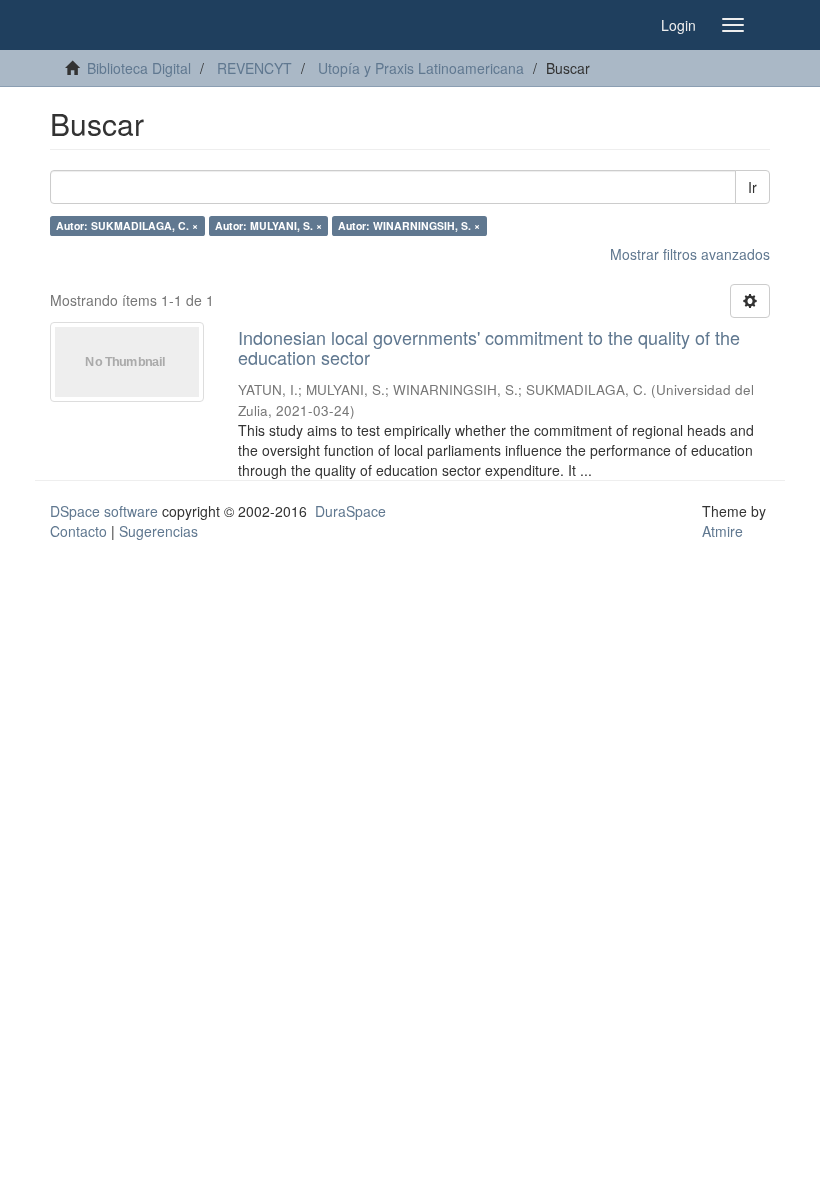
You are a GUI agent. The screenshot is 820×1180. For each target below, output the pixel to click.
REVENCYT (254, 68)
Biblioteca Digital (139, 68)
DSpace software (104, 511)
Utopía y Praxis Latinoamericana (421, 68)
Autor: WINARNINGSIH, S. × (409, 225)
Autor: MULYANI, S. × (268, 225)
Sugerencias (158, 531)
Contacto (78, 531)
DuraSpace (350, 511)
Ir (752, 187)
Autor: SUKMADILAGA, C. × (127, 225)
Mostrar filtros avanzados (690, 254)
